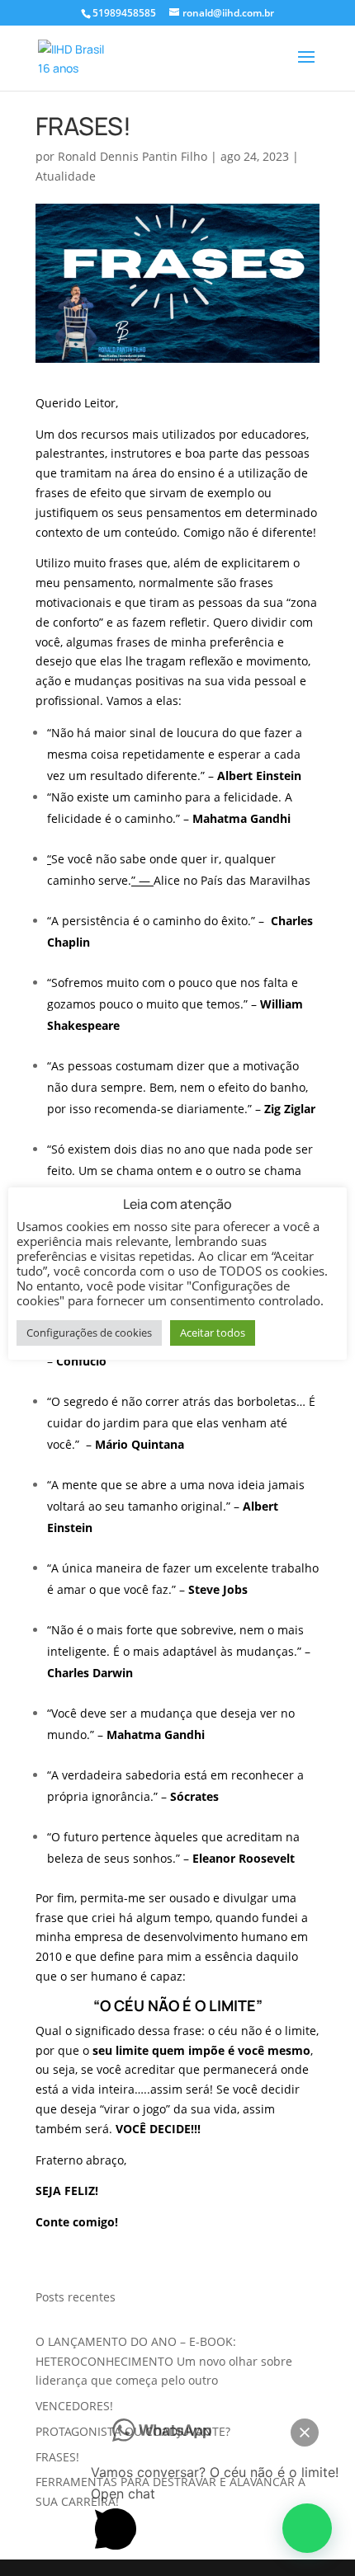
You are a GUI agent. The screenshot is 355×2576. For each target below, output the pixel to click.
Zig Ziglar (290, 1109)
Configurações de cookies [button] (89, 1333)
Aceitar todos (213, 1333)
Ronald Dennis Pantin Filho (133, 156)
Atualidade (66, 176)
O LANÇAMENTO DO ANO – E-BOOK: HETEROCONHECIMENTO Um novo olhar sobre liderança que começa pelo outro (164, 2361)
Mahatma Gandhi (241, 818)
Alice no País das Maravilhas (232, 880)
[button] (307, 2528)
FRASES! (57, 2457)
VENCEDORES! (74, 2406)
